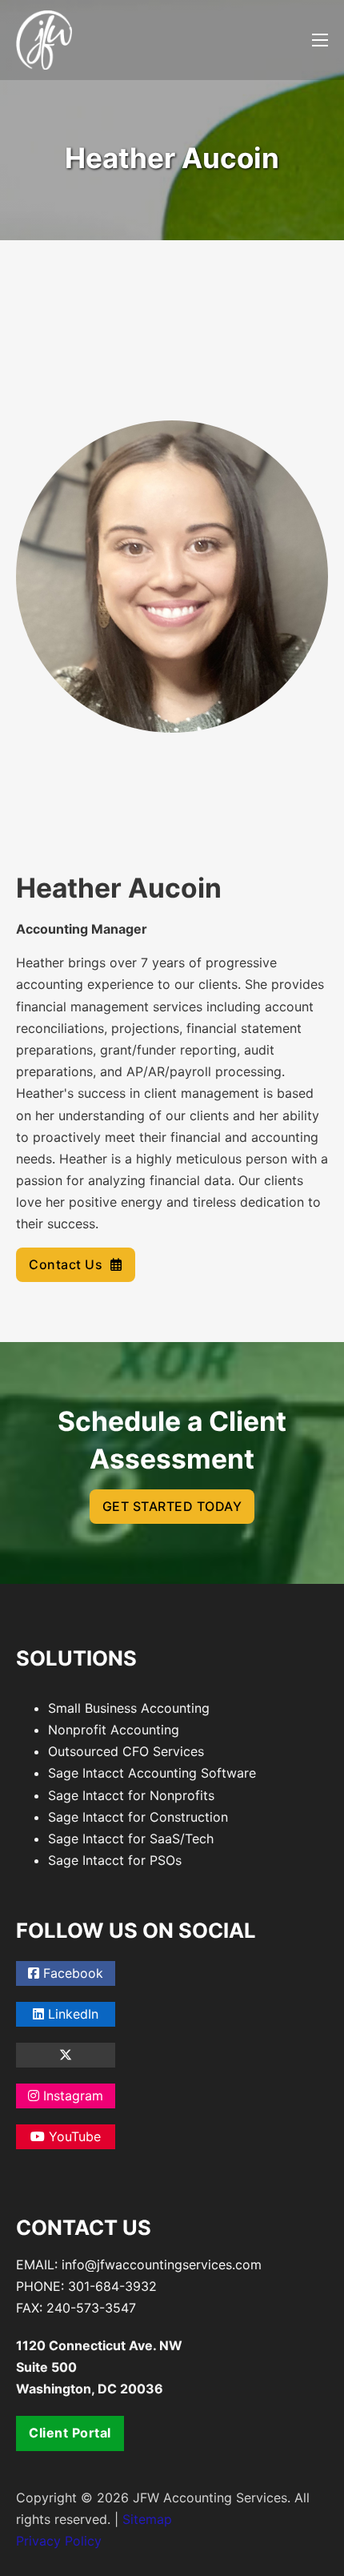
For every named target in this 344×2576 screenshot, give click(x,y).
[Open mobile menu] (320, 40)
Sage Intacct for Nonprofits (131, 1795)
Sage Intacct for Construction (138, 1817)
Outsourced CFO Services (126, 1751)
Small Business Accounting (129, 1708)
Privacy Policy (59, 2541)
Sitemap (147, 2519)
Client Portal (70, 2433)
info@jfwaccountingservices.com (162, 2265)
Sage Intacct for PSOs (115, 1860)
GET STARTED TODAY (172, 1506)
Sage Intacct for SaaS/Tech (131, 1839)
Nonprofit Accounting (114, 1730)
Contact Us (66, 1264)
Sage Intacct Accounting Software (152, 1773)
